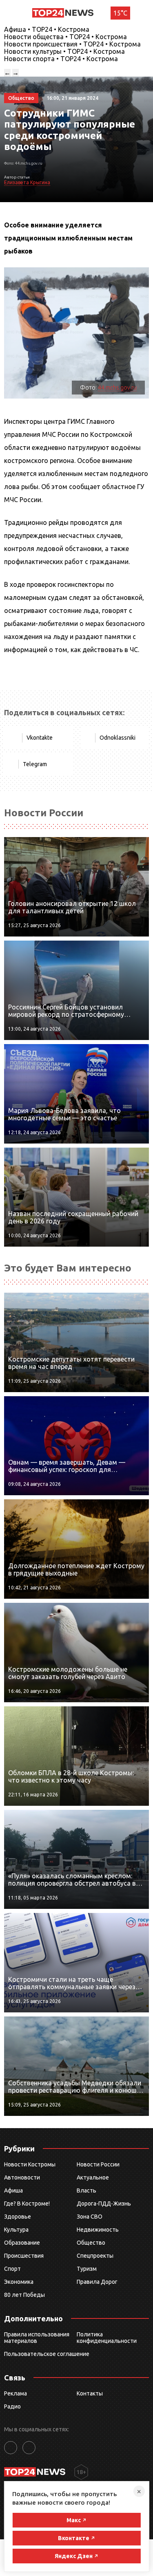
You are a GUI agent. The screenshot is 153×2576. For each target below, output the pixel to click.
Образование (22, 2243)
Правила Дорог (97, 2282)
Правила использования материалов (37, 2338)
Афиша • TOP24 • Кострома (47, 29)
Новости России (98, 2164)
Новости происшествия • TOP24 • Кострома (72, 44)
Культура (16, 2230)
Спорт (12, 2269)
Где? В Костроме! (27, 2204)
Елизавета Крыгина (27, 182)
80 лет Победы (24, 2295)
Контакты (90, 2393)
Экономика (19, 2282)
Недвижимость (98, 2230)
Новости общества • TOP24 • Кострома (65, 37)
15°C (120, 13)
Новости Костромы (30, 2164)
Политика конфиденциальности (107, 2338)
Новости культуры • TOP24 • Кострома (64, 51)
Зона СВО (90, 2217)
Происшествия (24, 2256)
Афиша (13, 2190)
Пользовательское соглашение (47, 2354)
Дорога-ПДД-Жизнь (104, 2204)
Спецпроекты (95, 2256)
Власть (86, 2190)
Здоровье (18, 2217)
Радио (12, 2406)
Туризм (87, 2269)
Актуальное (93, 2177)
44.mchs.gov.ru (117, 388)
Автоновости (22, 2177)
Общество (91, 2243)
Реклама (16, 2393)
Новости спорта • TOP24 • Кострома (61, 59)
